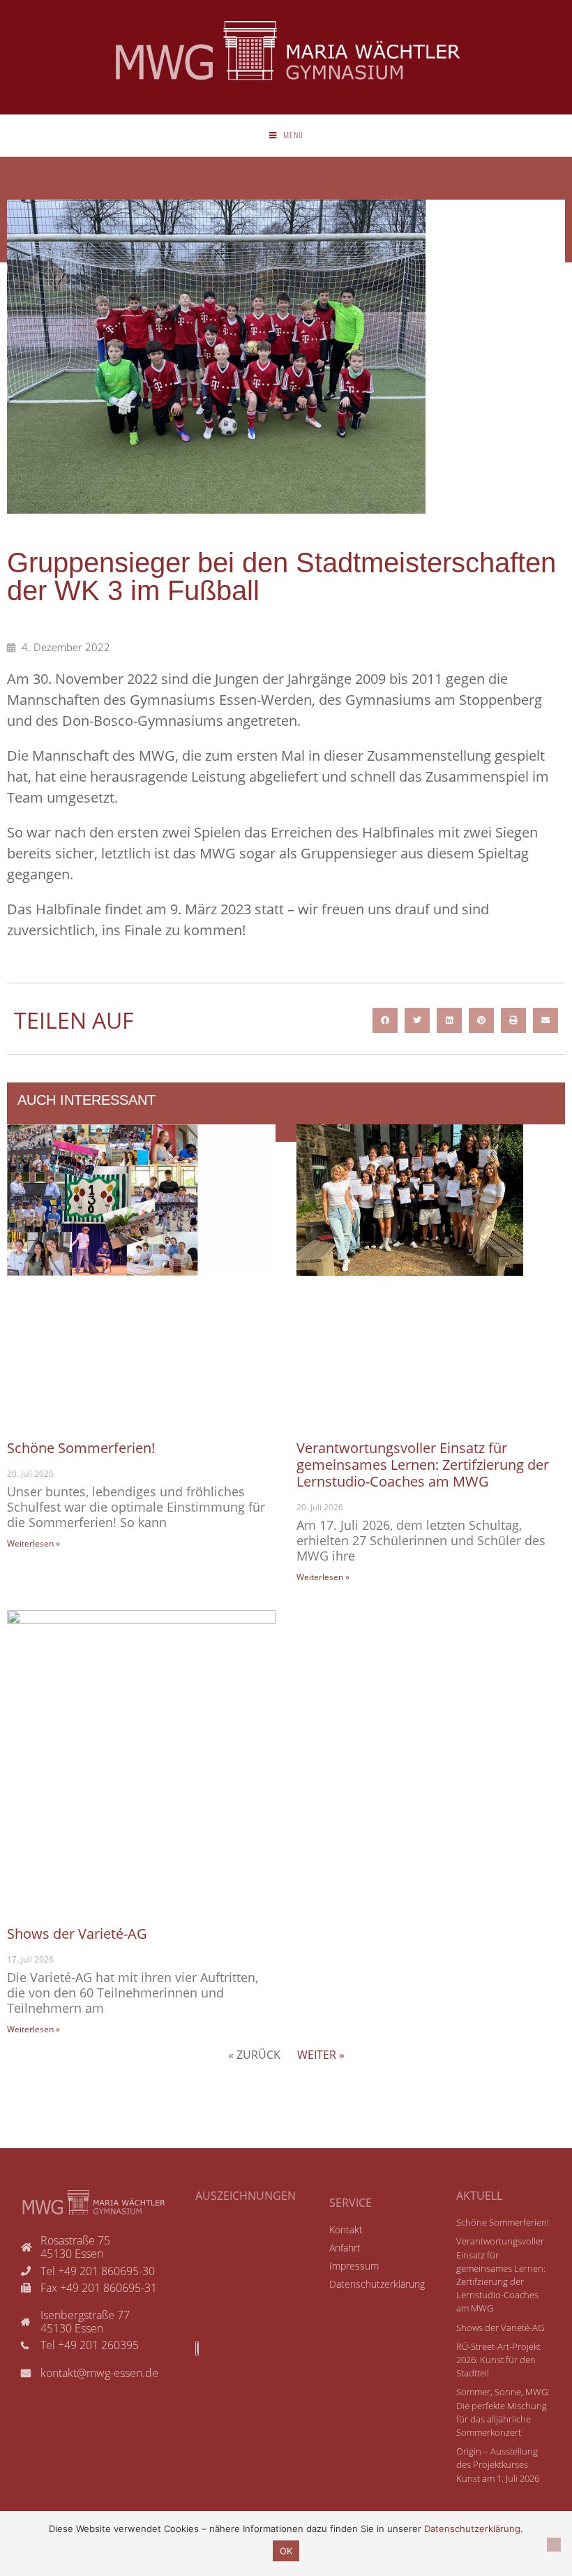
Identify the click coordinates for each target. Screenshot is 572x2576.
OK (286, 2551)
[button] (385, 1020)
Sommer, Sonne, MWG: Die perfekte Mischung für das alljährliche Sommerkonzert (503, 2412)
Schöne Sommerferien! (81, 1448)
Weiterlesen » (33, 1543)
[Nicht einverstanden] (554, 2545)
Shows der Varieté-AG (77, 1934)
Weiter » (321, 2055)
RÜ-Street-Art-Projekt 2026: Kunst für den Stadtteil (498, 2360)
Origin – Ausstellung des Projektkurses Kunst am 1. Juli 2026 (498, 2464)
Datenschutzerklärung (472, 2529)
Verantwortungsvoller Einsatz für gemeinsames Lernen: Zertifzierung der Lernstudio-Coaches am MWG (423, 1465)
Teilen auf (74, 1020)
